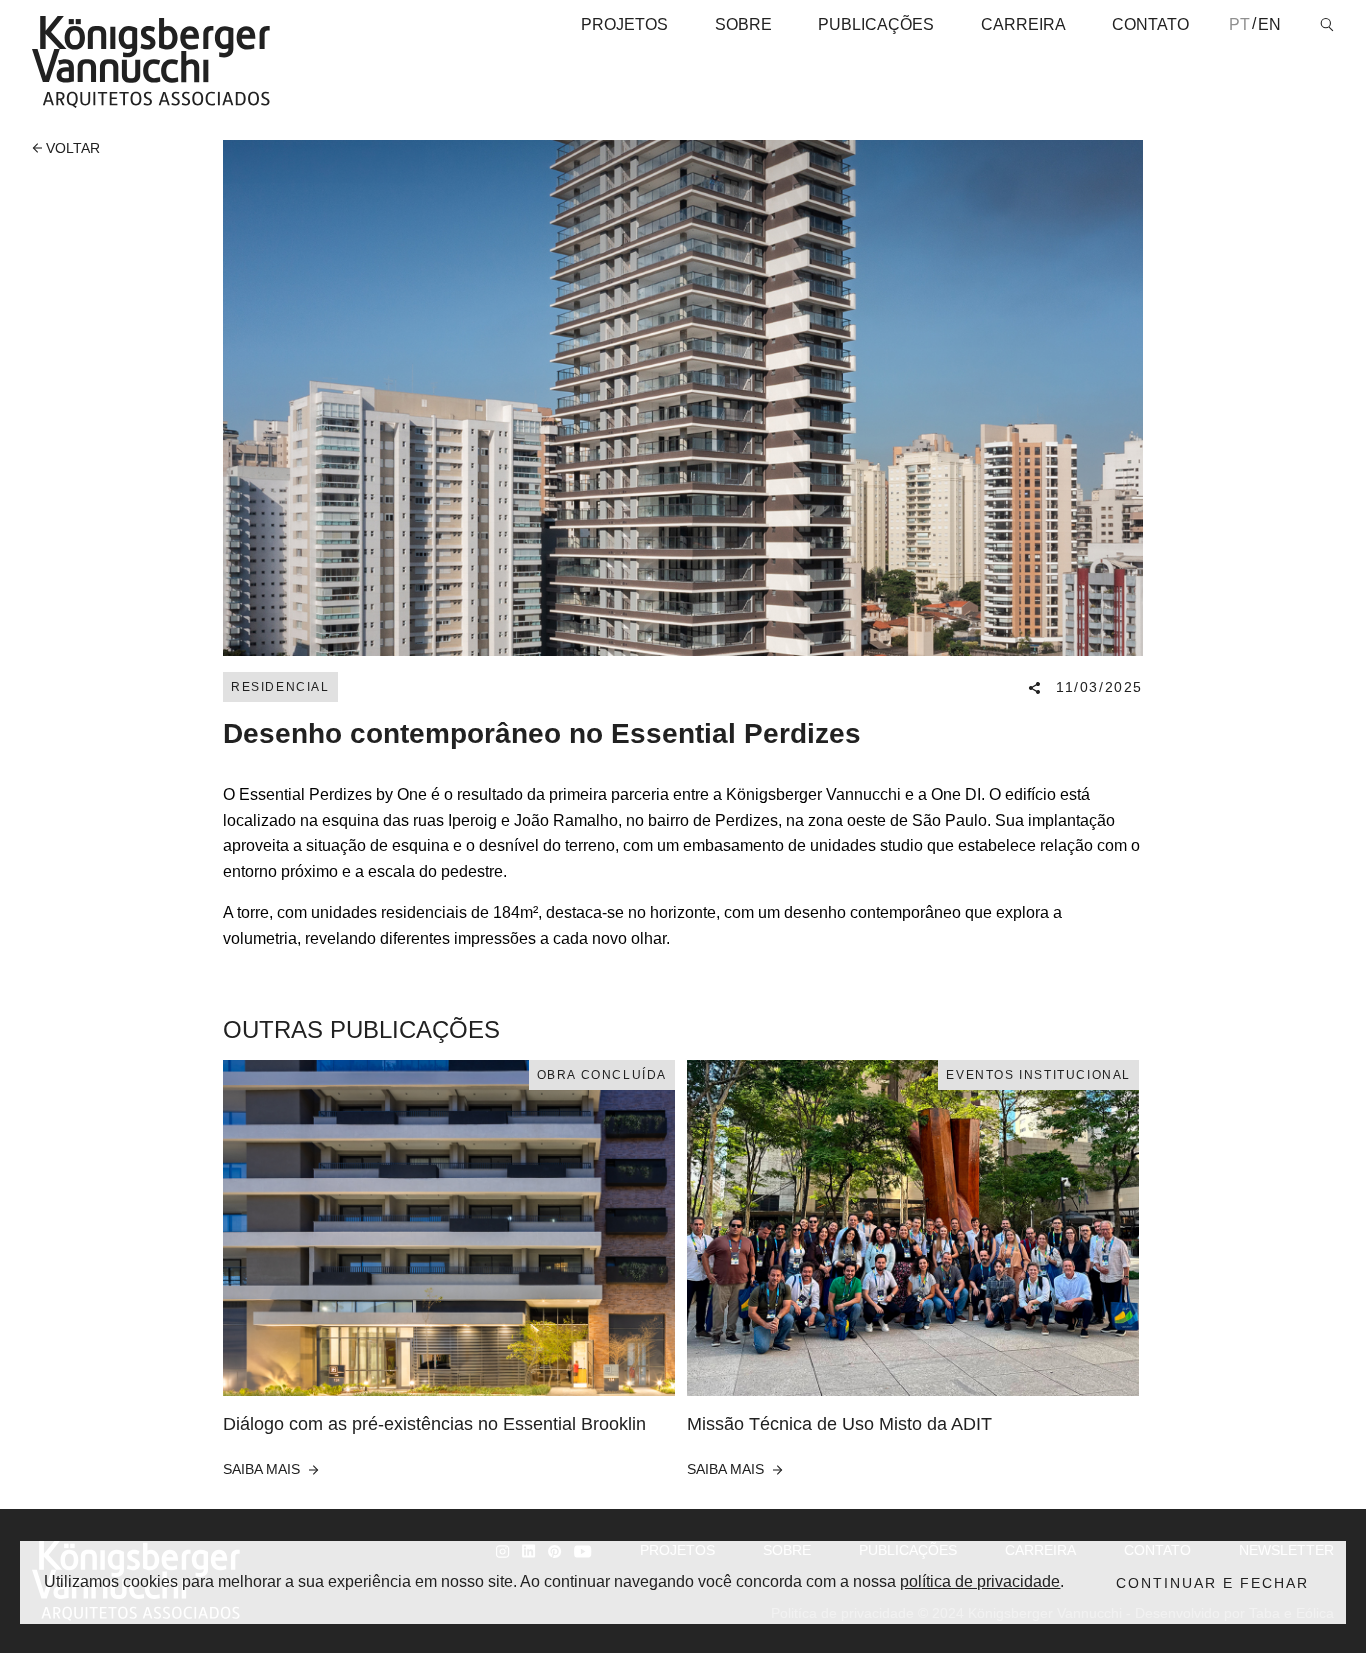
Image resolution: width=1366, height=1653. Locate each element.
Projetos (624, 24)
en (1269, 24)
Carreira (1023, 24)
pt (1239, 24)
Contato (1150, 24)
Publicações (876, 24)
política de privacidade (980, 1581)
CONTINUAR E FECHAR (1212, 1583)
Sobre (743, 24)
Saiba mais (263, 1469)
